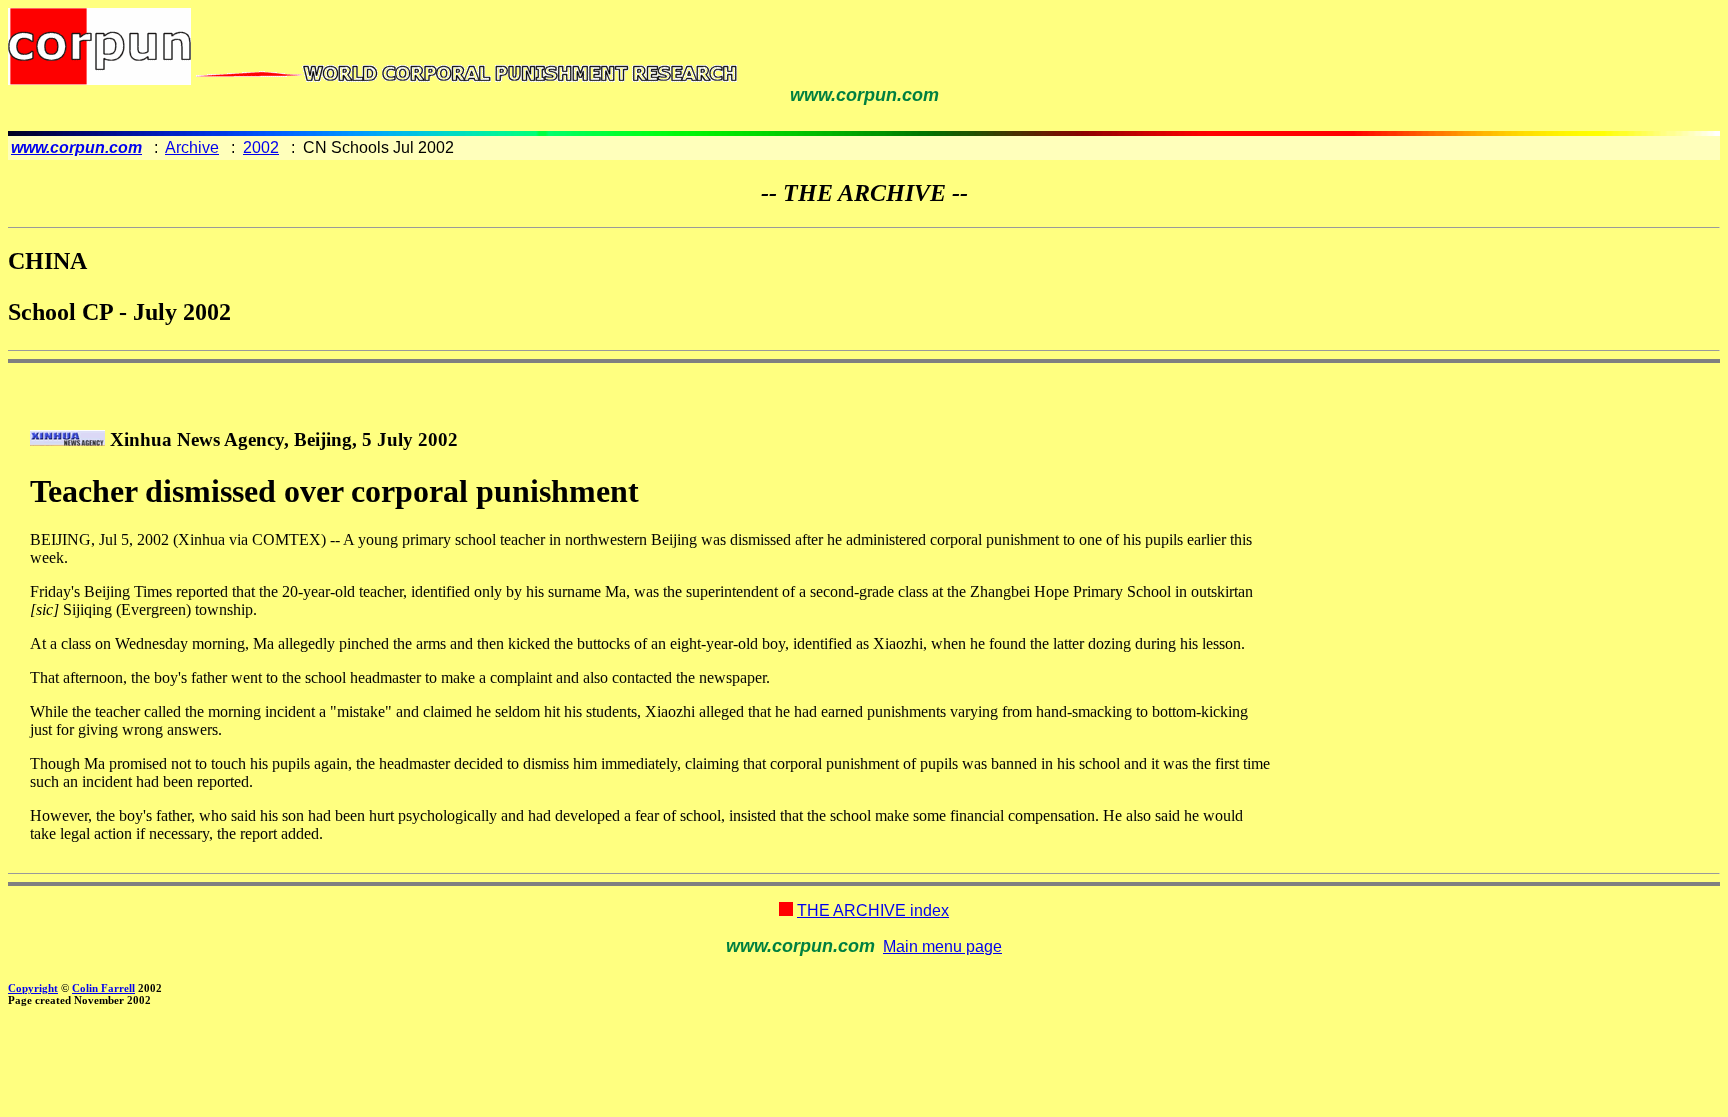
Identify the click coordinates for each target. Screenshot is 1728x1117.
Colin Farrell (103, 988)
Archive (192, 147)
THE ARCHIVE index (873, 910)
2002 (261, 147)
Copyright (33, 988)
